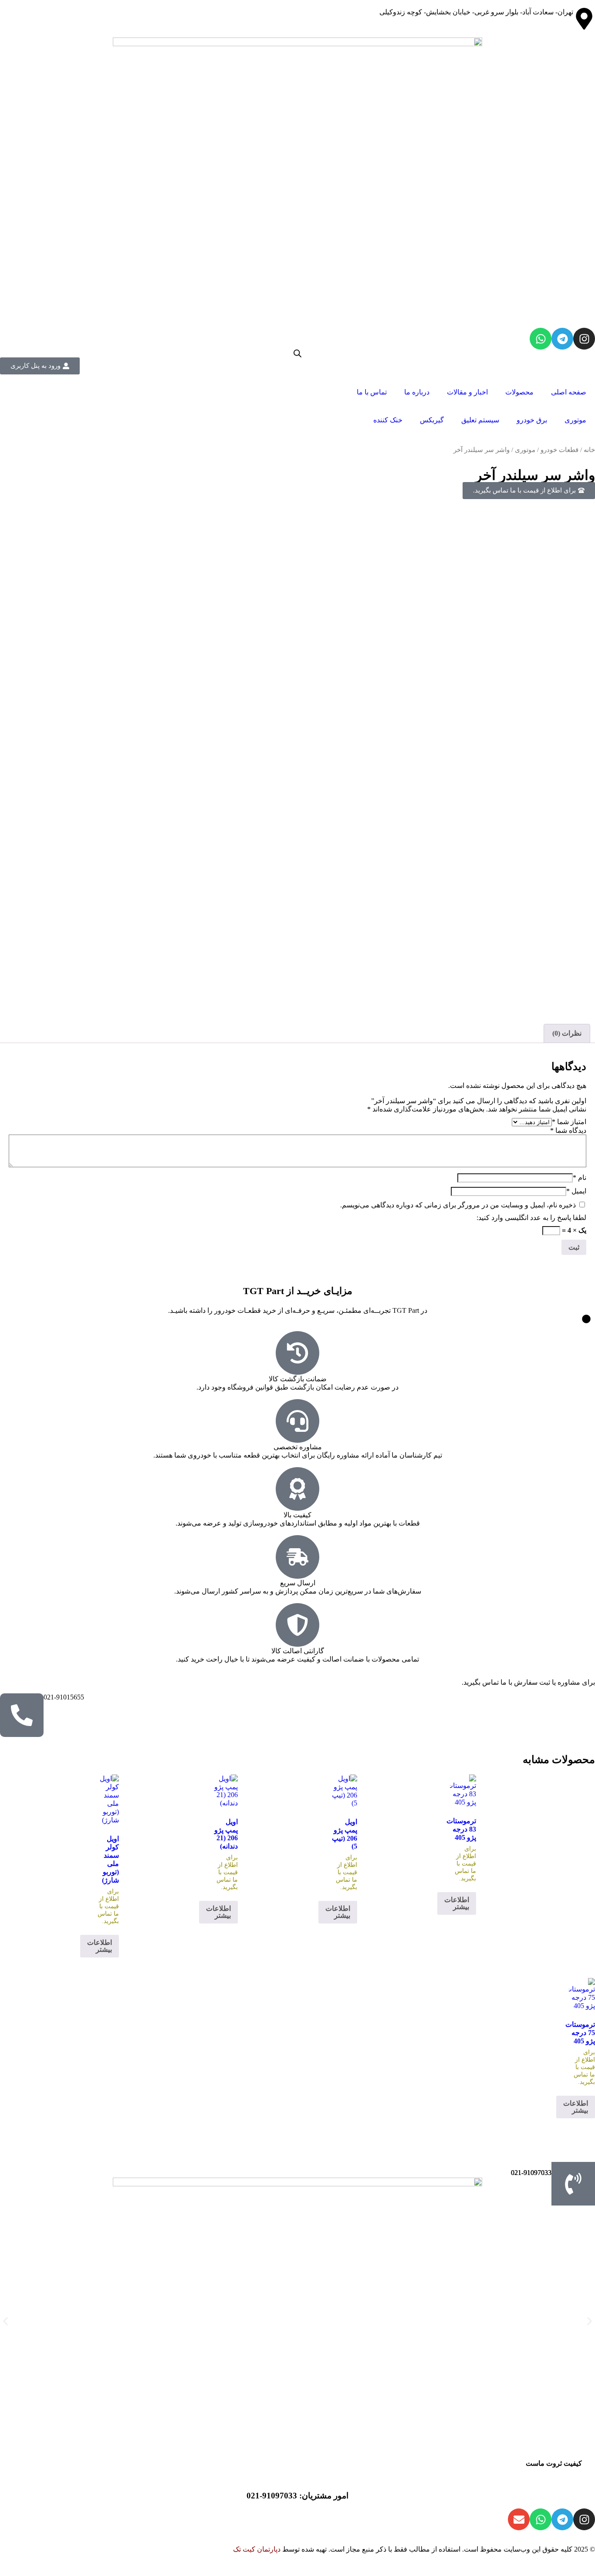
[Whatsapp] (541, 339)
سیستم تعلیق (480, 420)
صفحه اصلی (569, 392)
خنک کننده (388, 420)
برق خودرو (532, 420)
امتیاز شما (569, 1122)
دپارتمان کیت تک (257, 2549)
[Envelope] (519, 2519)
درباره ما (417, 392)
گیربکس (432, 420)
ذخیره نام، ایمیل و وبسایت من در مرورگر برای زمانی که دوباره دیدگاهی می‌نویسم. (458, 1205)
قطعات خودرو (560, 450)
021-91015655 (64, 1697)
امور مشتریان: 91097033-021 (297, 2496)
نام (580, 1178)
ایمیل (576, 1191)
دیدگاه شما (568, 1130)
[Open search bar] (297, 353)
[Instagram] (584, 339)
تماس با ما (372, 392)
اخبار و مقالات (467, 392)
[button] (5, 2321)
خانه (589, 450)
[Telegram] (562, 339)
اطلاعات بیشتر (457, 1903)
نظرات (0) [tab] (567, 1033)
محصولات (519, 392)
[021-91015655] (22, 1715)
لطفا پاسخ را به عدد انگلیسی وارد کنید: (531, 1218)
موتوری (575, 420)
